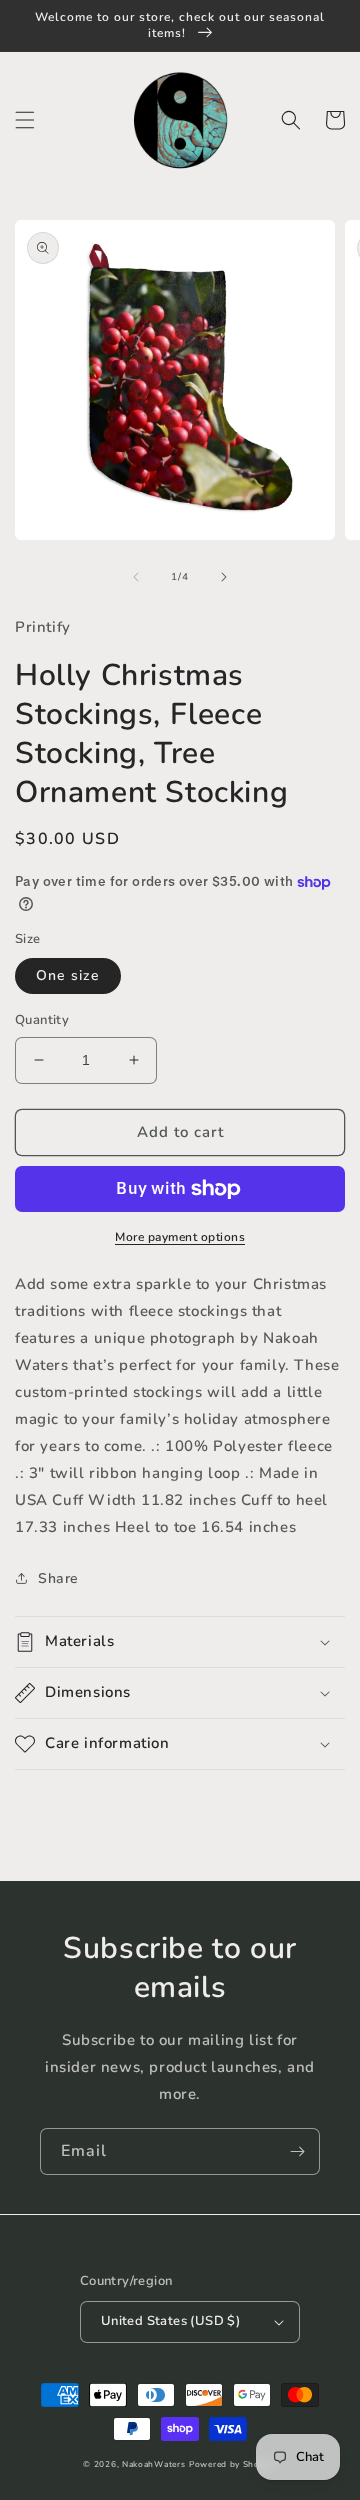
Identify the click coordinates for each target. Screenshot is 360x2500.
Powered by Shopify (233, 2464)
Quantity (42, 1020)
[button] (25, 120)
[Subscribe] (297, 2151)
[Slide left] (136, 577)
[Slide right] (224, 577)
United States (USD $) (170, 2321)
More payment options (180, 1237)
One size (68, 975)
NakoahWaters (153, 2464)
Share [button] (58, 1578)
